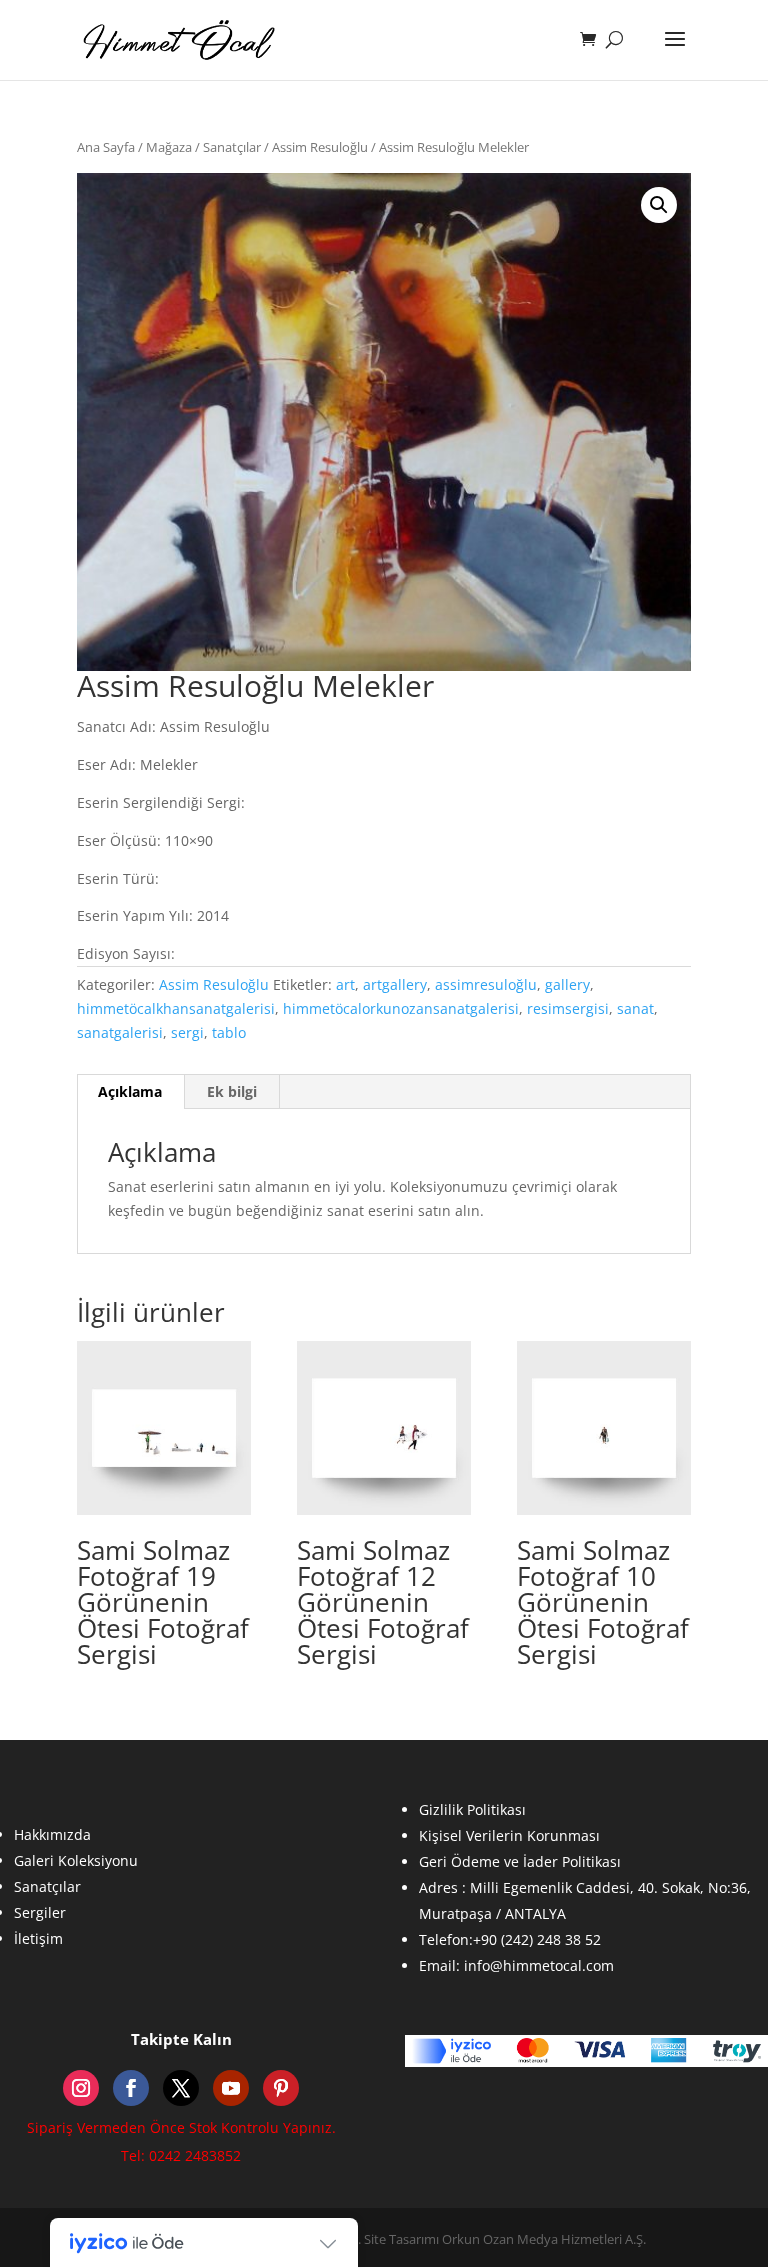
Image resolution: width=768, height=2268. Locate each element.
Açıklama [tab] (130, 1091)
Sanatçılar (232, 147)
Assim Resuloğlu (320, 147)
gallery (567, 984)
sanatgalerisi (120, 1032)
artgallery (395, 984)
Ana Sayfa (106, 147)
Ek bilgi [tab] (232, 1091)
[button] (659, 205)
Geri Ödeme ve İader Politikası (520, 1861)
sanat (635, 1008)
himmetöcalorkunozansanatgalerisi (401, 1008)
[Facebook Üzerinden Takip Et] (131, 2088)
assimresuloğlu (486, 984)
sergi (187, 1032)
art (345, 984)
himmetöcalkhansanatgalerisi (176, 1008)
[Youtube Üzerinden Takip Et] (231, 2088)
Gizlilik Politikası (472, 1809)
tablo (229, 1032)
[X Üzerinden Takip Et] (181, 2088)
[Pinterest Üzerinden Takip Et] (281, 2088)
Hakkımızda (52, 1834)
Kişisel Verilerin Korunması (509, 1835)
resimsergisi (568, 1008)
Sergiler (40, 1912)
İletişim (38, 1938)
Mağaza (169, 147)
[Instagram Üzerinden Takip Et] (81, 2088)
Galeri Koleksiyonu (76, 1860)
